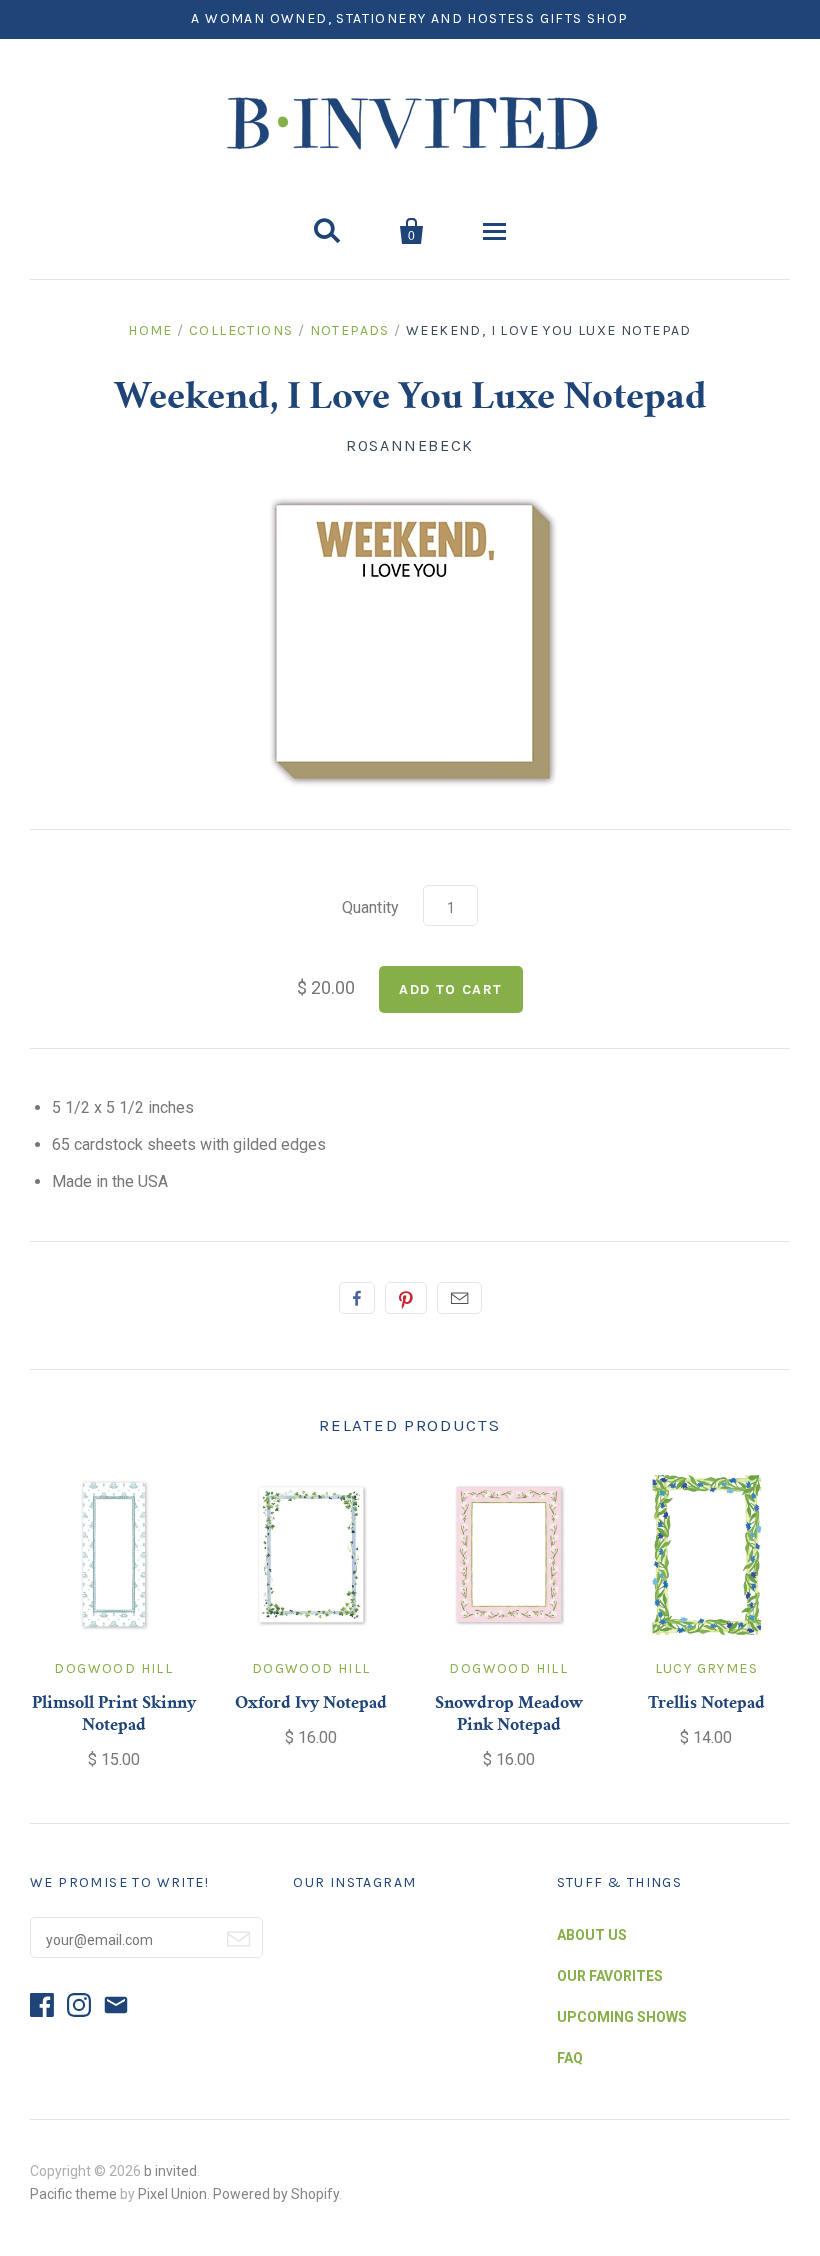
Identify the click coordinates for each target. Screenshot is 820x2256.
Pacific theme (73, 2194)
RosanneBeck (410, 445)
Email (459, 1298)
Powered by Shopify (276, 2194)
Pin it (406, 1298)
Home (150, 330)
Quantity (370, 907)
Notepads (350, 330)
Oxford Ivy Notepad (311, 1704)
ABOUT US (592, 1935)
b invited (170, 2171)
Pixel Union (172, 2194)
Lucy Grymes (706, 1668)
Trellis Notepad (706, 1704)
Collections (241, 330)
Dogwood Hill (113, 1668)
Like (357, 1298)
